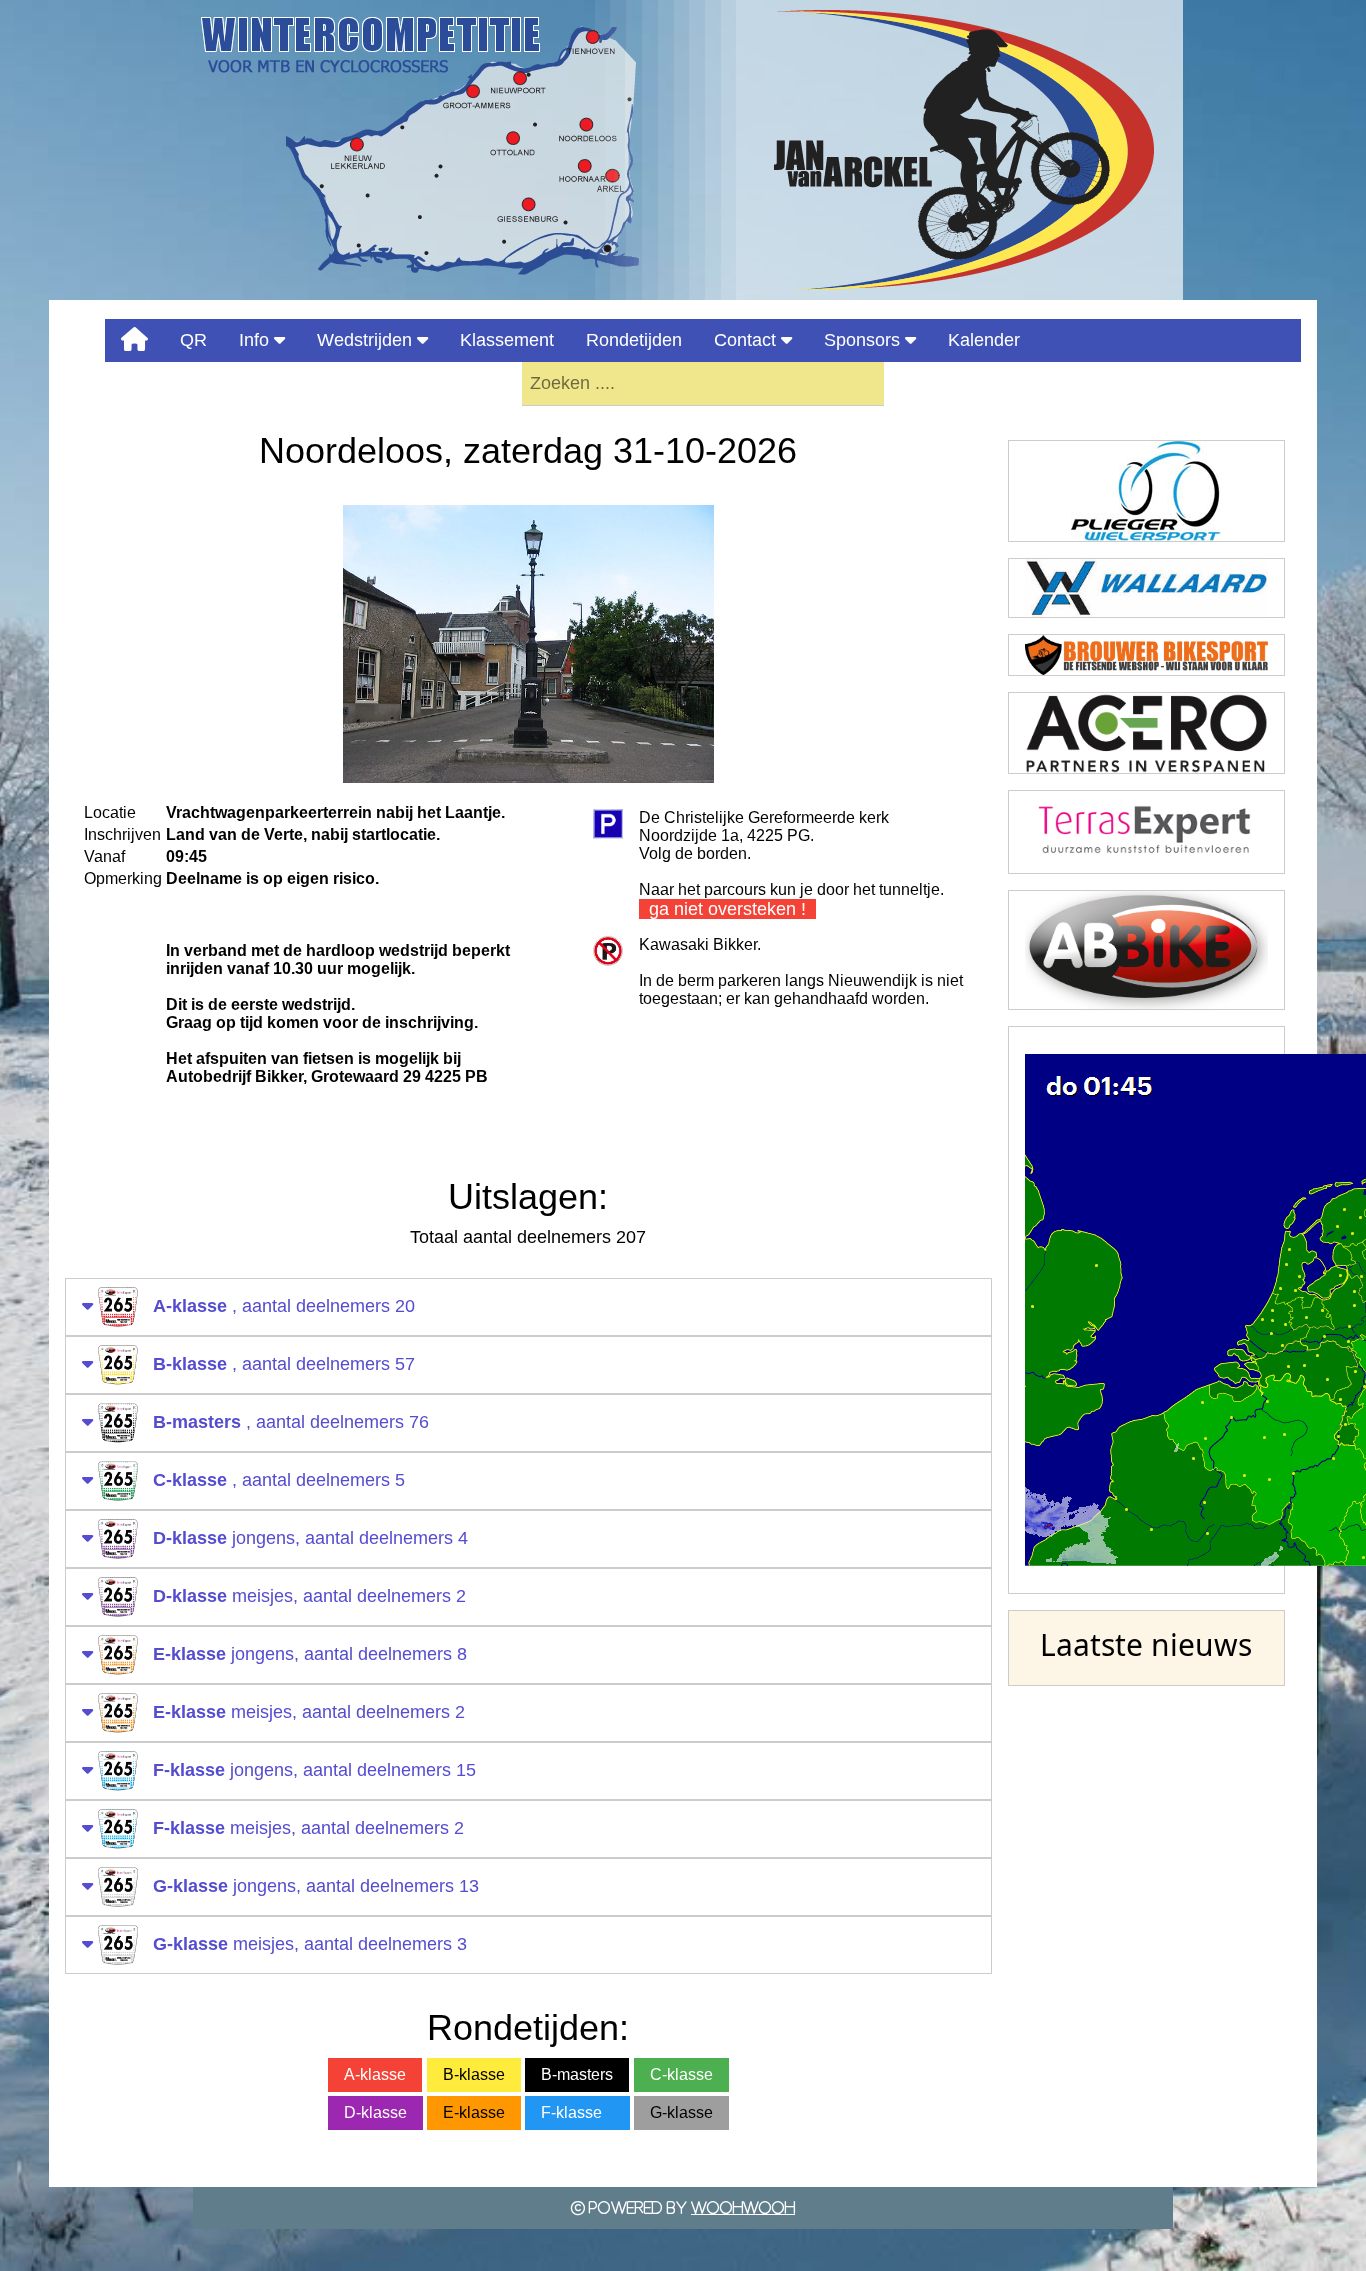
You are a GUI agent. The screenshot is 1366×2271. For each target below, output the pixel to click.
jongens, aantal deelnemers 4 (310, 1538)
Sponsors (864, 340)
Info (256, 340)
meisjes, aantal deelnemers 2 (309, 1596)
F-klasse (577, 2112)
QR (193, 340)
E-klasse (474, 2112)
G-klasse (681, 2112)
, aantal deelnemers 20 (284, 1306)
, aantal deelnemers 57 (284, 1364)
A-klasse (375, 2074)
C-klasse (681, 2074)
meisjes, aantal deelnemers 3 (310, 1944)
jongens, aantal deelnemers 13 (316, 1886)
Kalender (984, 340)
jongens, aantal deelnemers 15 (314, 1770)
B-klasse (474, 2074)
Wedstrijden (367, 340)
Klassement (507, 340)
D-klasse (375, 2112)
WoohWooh (743, 2208)
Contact (747, 340)
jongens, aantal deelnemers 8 (310, 1654)
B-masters (577, 2074)
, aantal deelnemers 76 (291, 1422)
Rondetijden (634, 340)
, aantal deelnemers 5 (279, 1480)
